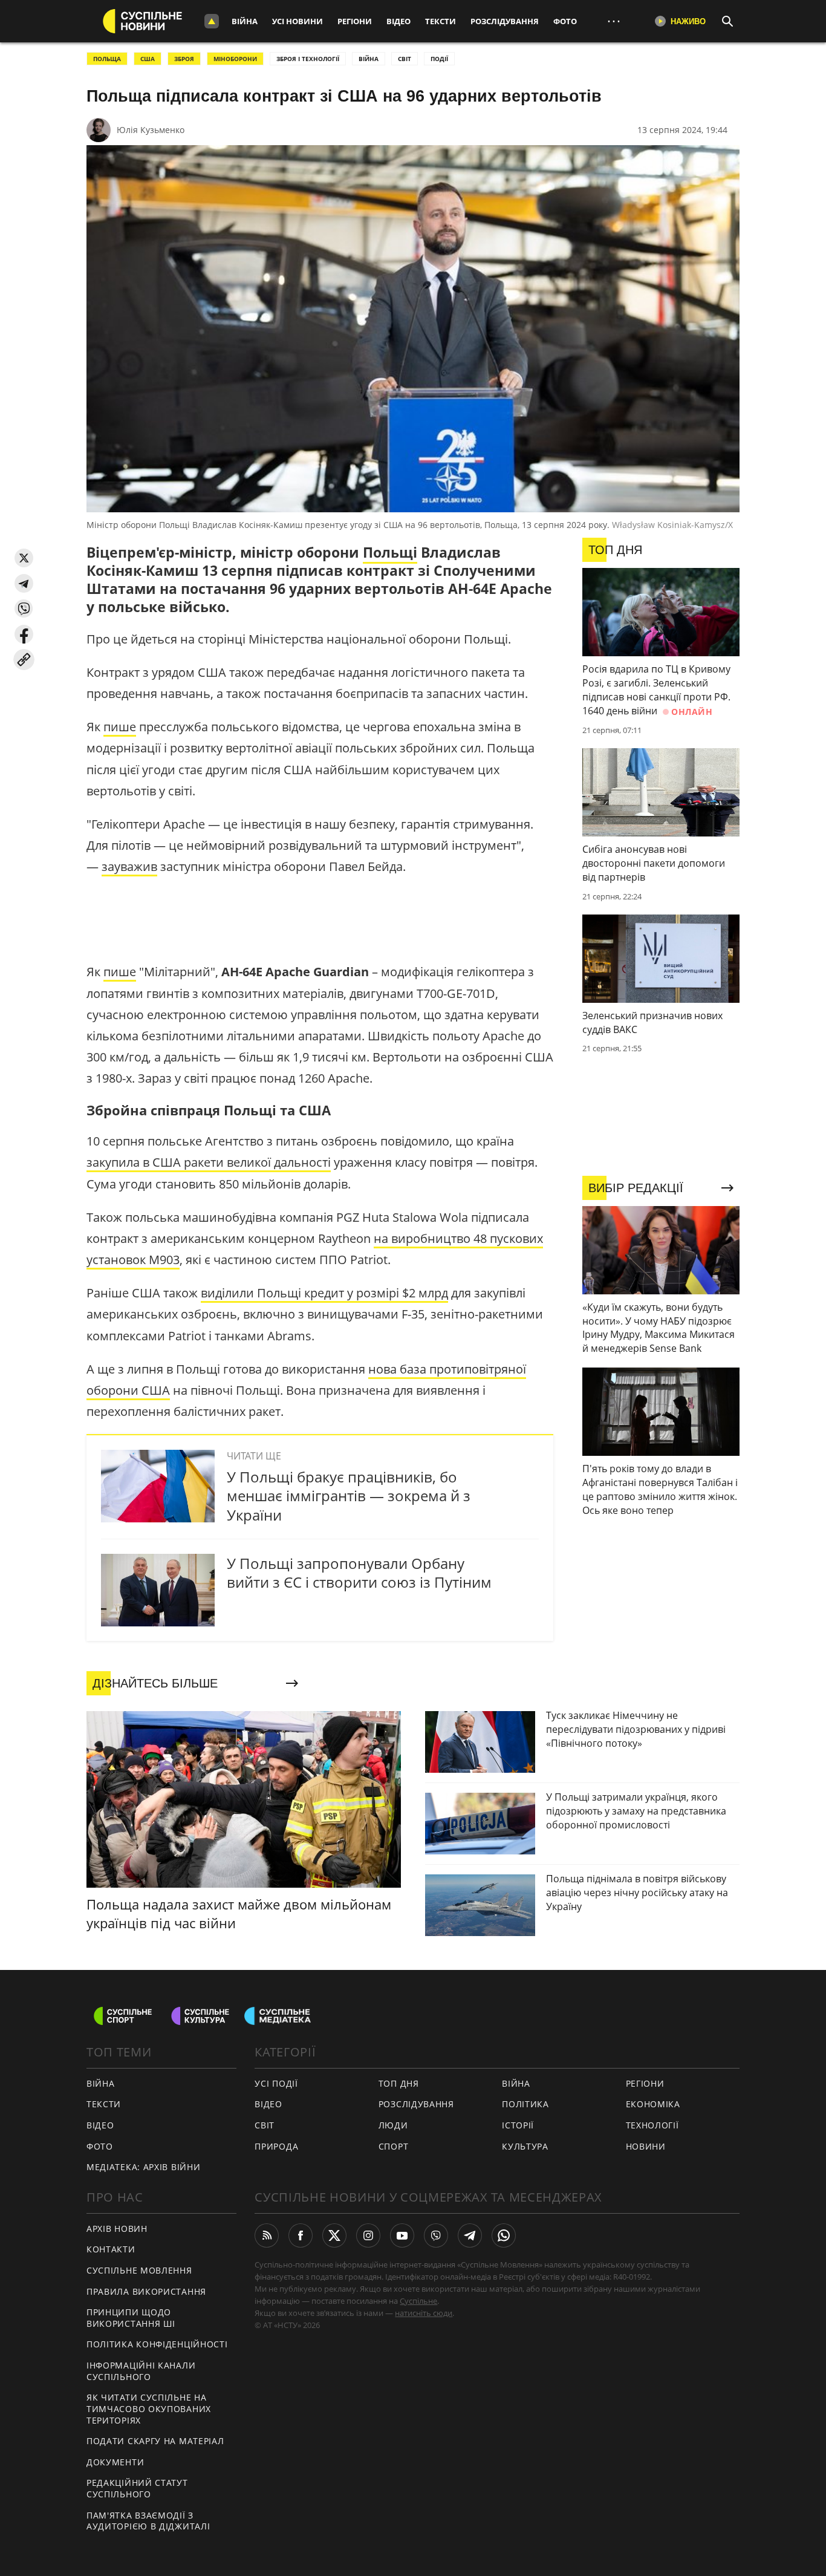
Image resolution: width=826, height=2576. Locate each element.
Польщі (390, 552)
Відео (398, 21)
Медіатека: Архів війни (143, 2167)
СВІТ (405, 59)
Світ (265, 2125)
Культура (525, 2146)
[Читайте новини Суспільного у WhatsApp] (504, 2235)
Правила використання (146, 2291)
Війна (245, 21)
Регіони (355, 21)
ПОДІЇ (439, 59)
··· (614, 21)
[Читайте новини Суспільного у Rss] (267, 2235)
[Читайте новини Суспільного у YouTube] (402, 2235)
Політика (525, 2104)
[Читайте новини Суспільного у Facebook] (301, 2235)
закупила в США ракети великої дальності (209, 1162)
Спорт (394, 2146)
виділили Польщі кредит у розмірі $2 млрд (324, 1293)
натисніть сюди (424, 2313)
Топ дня (399, 2083)
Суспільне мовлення (139, 2270)
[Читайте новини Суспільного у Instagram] (368, 2235)
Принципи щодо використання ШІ (131, 2318)
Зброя (184, 59)
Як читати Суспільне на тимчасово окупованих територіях (149, 2408)
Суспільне (418, 2301)
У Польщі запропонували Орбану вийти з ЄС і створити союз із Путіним (359, 1573)
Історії (518, 2125)
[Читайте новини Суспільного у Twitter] (334, 2235)
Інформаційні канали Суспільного (141, 2371)
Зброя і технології (308, 59)
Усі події (276, 2083)
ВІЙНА (369, 59)
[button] (24, 558)
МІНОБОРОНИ (235, 59)
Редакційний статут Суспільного (137, 2488)
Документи (115, 2462)
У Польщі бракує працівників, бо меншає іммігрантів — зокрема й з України (349, 1495)
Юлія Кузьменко (151, 130)
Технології (652, 2125)
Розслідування (505, 21)
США (148, 59)
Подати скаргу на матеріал (155, 2441)
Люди (393, 2125)
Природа (276, 2146)
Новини (646, 2146)
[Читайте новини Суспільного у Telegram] (470, 2235)
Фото (565, 21)
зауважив (129, 866)
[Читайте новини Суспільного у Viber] (436, 2235)
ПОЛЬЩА (107, 59)
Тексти (441, 21)
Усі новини (298, 21)
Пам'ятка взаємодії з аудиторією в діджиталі (148, 2521)
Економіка (653, 2104)
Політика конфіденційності (157, 2344)
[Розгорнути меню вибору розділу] (212, 21)
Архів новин (117, 2229)
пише (120, 727)
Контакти (111, 2249)
